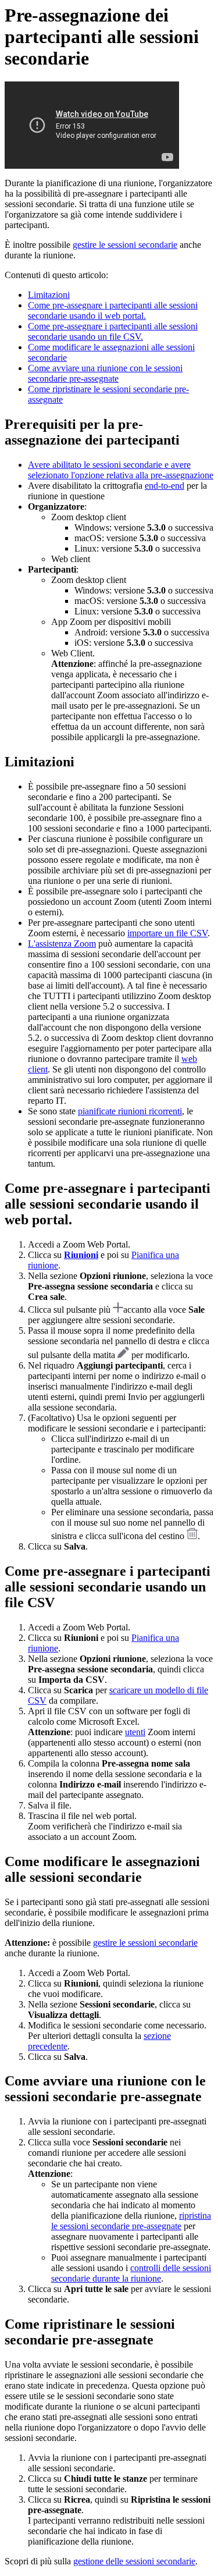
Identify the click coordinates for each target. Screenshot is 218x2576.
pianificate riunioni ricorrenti (130, 1111)
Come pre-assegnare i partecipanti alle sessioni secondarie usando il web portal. (113, 310)
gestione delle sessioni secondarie (134, 2561)
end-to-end (165, 486)
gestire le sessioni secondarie (125, 245)
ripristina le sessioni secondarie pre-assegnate (131, 2221)
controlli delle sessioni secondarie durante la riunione (131, 2273)
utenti (135, 1732)
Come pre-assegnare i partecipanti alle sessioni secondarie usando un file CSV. (113, 331)
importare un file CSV (167, 933)
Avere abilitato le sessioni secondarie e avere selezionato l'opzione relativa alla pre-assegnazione (121, 470)
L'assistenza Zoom (62, 944)
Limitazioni (49, 295)
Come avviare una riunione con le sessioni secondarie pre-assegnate (105, 373)
